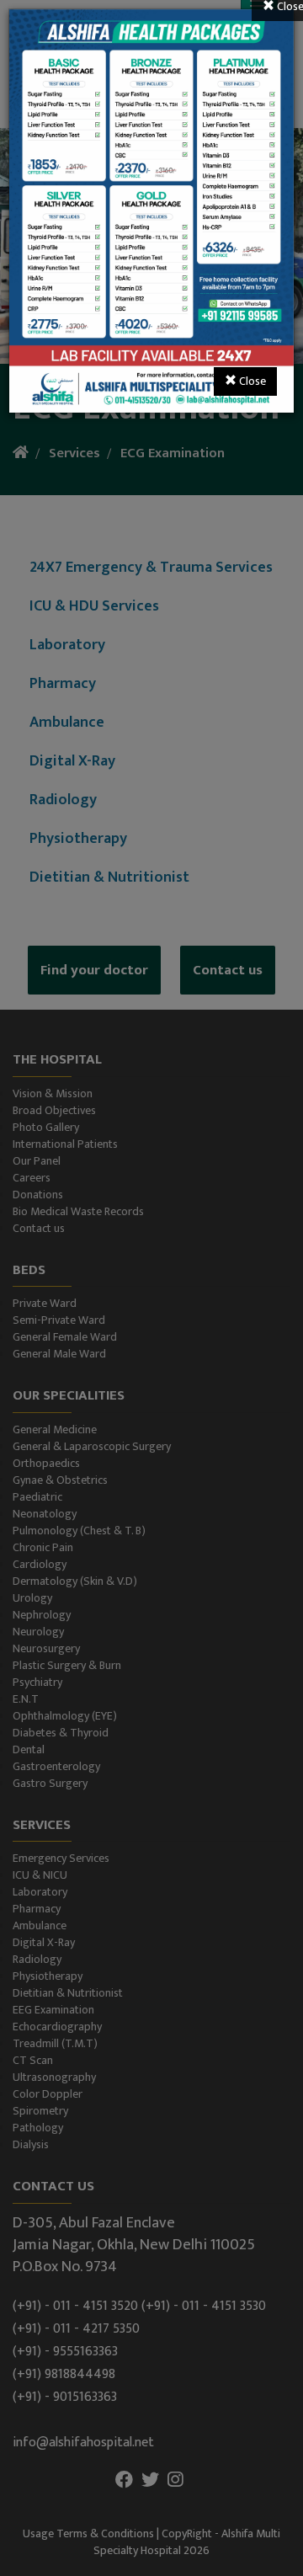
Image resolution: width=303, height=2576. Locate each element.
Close (251, 381)
